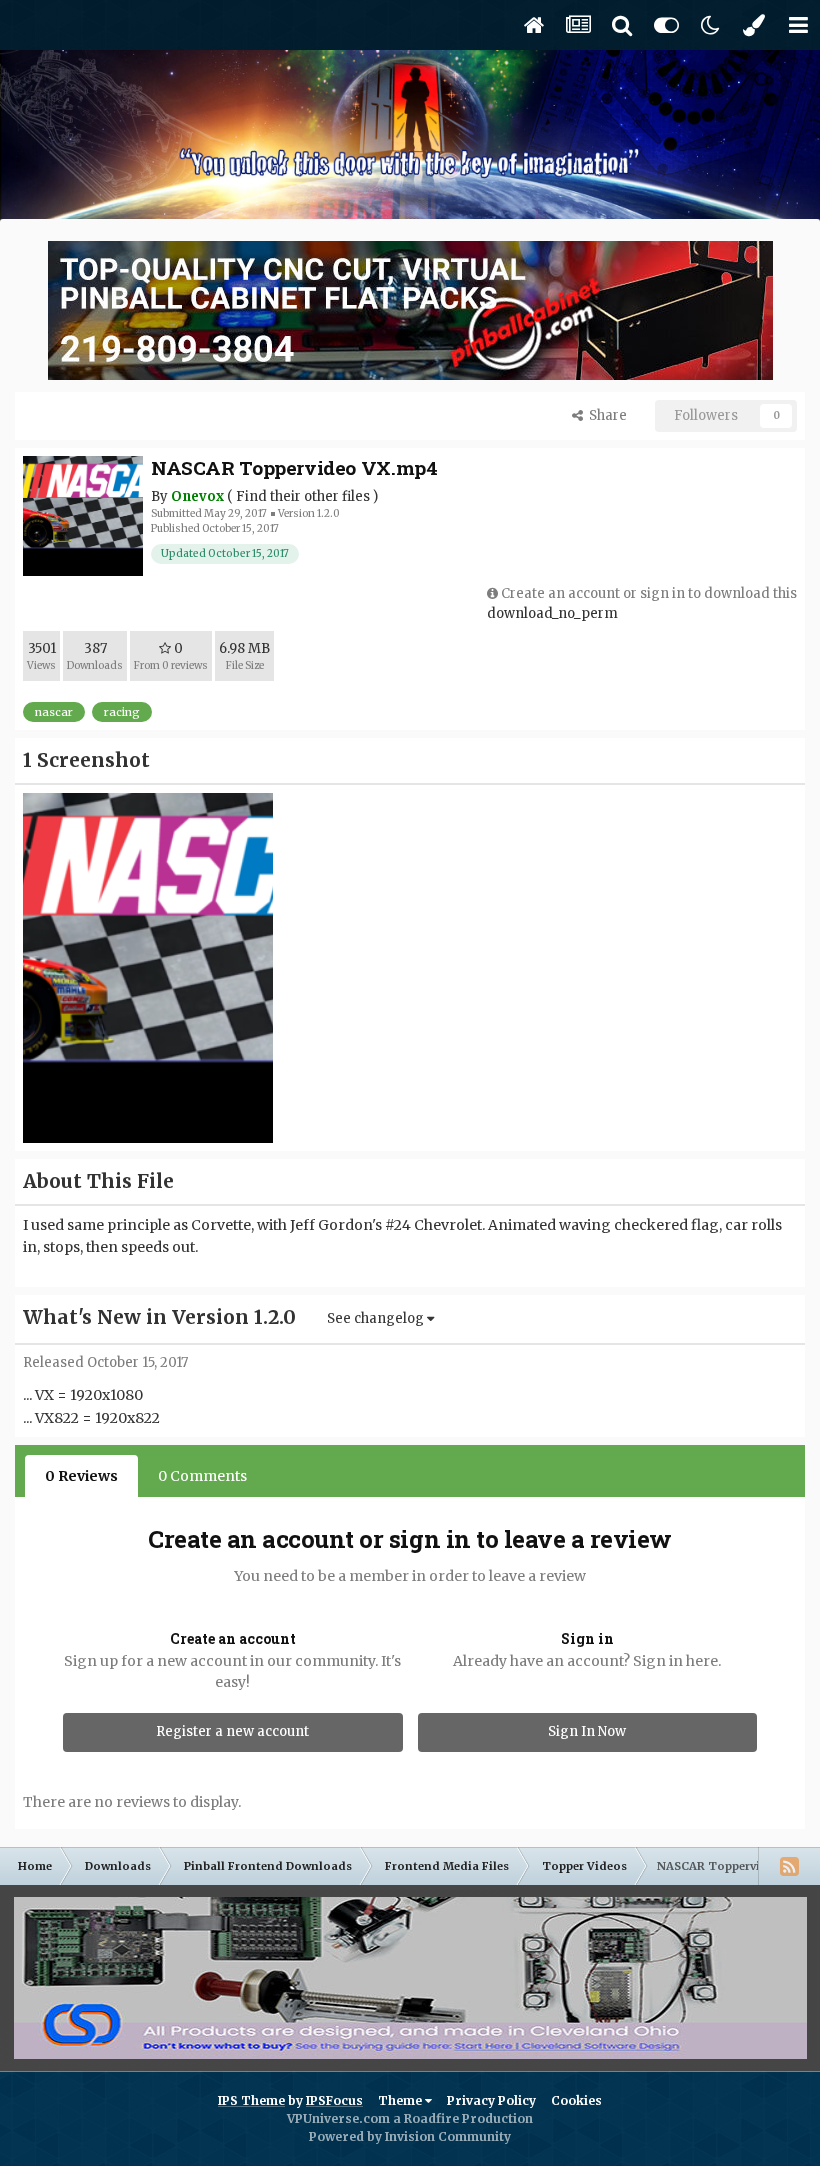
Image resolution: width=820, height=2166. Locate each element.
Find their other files (303, 496)
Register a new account (232, 1731)
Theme (401, 2100)
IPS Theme (251, 2100)
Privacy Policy (491, 2100)
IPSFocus (334, 2100)
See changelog (377, 1318)
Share (605, 415)
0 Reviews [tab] (81, 1476)
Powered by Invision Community (410, 2136)
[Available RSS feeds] (789, 1866)
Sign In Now (587, 1731)
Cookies (576, 2100)
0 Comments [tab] (202, 1476)
